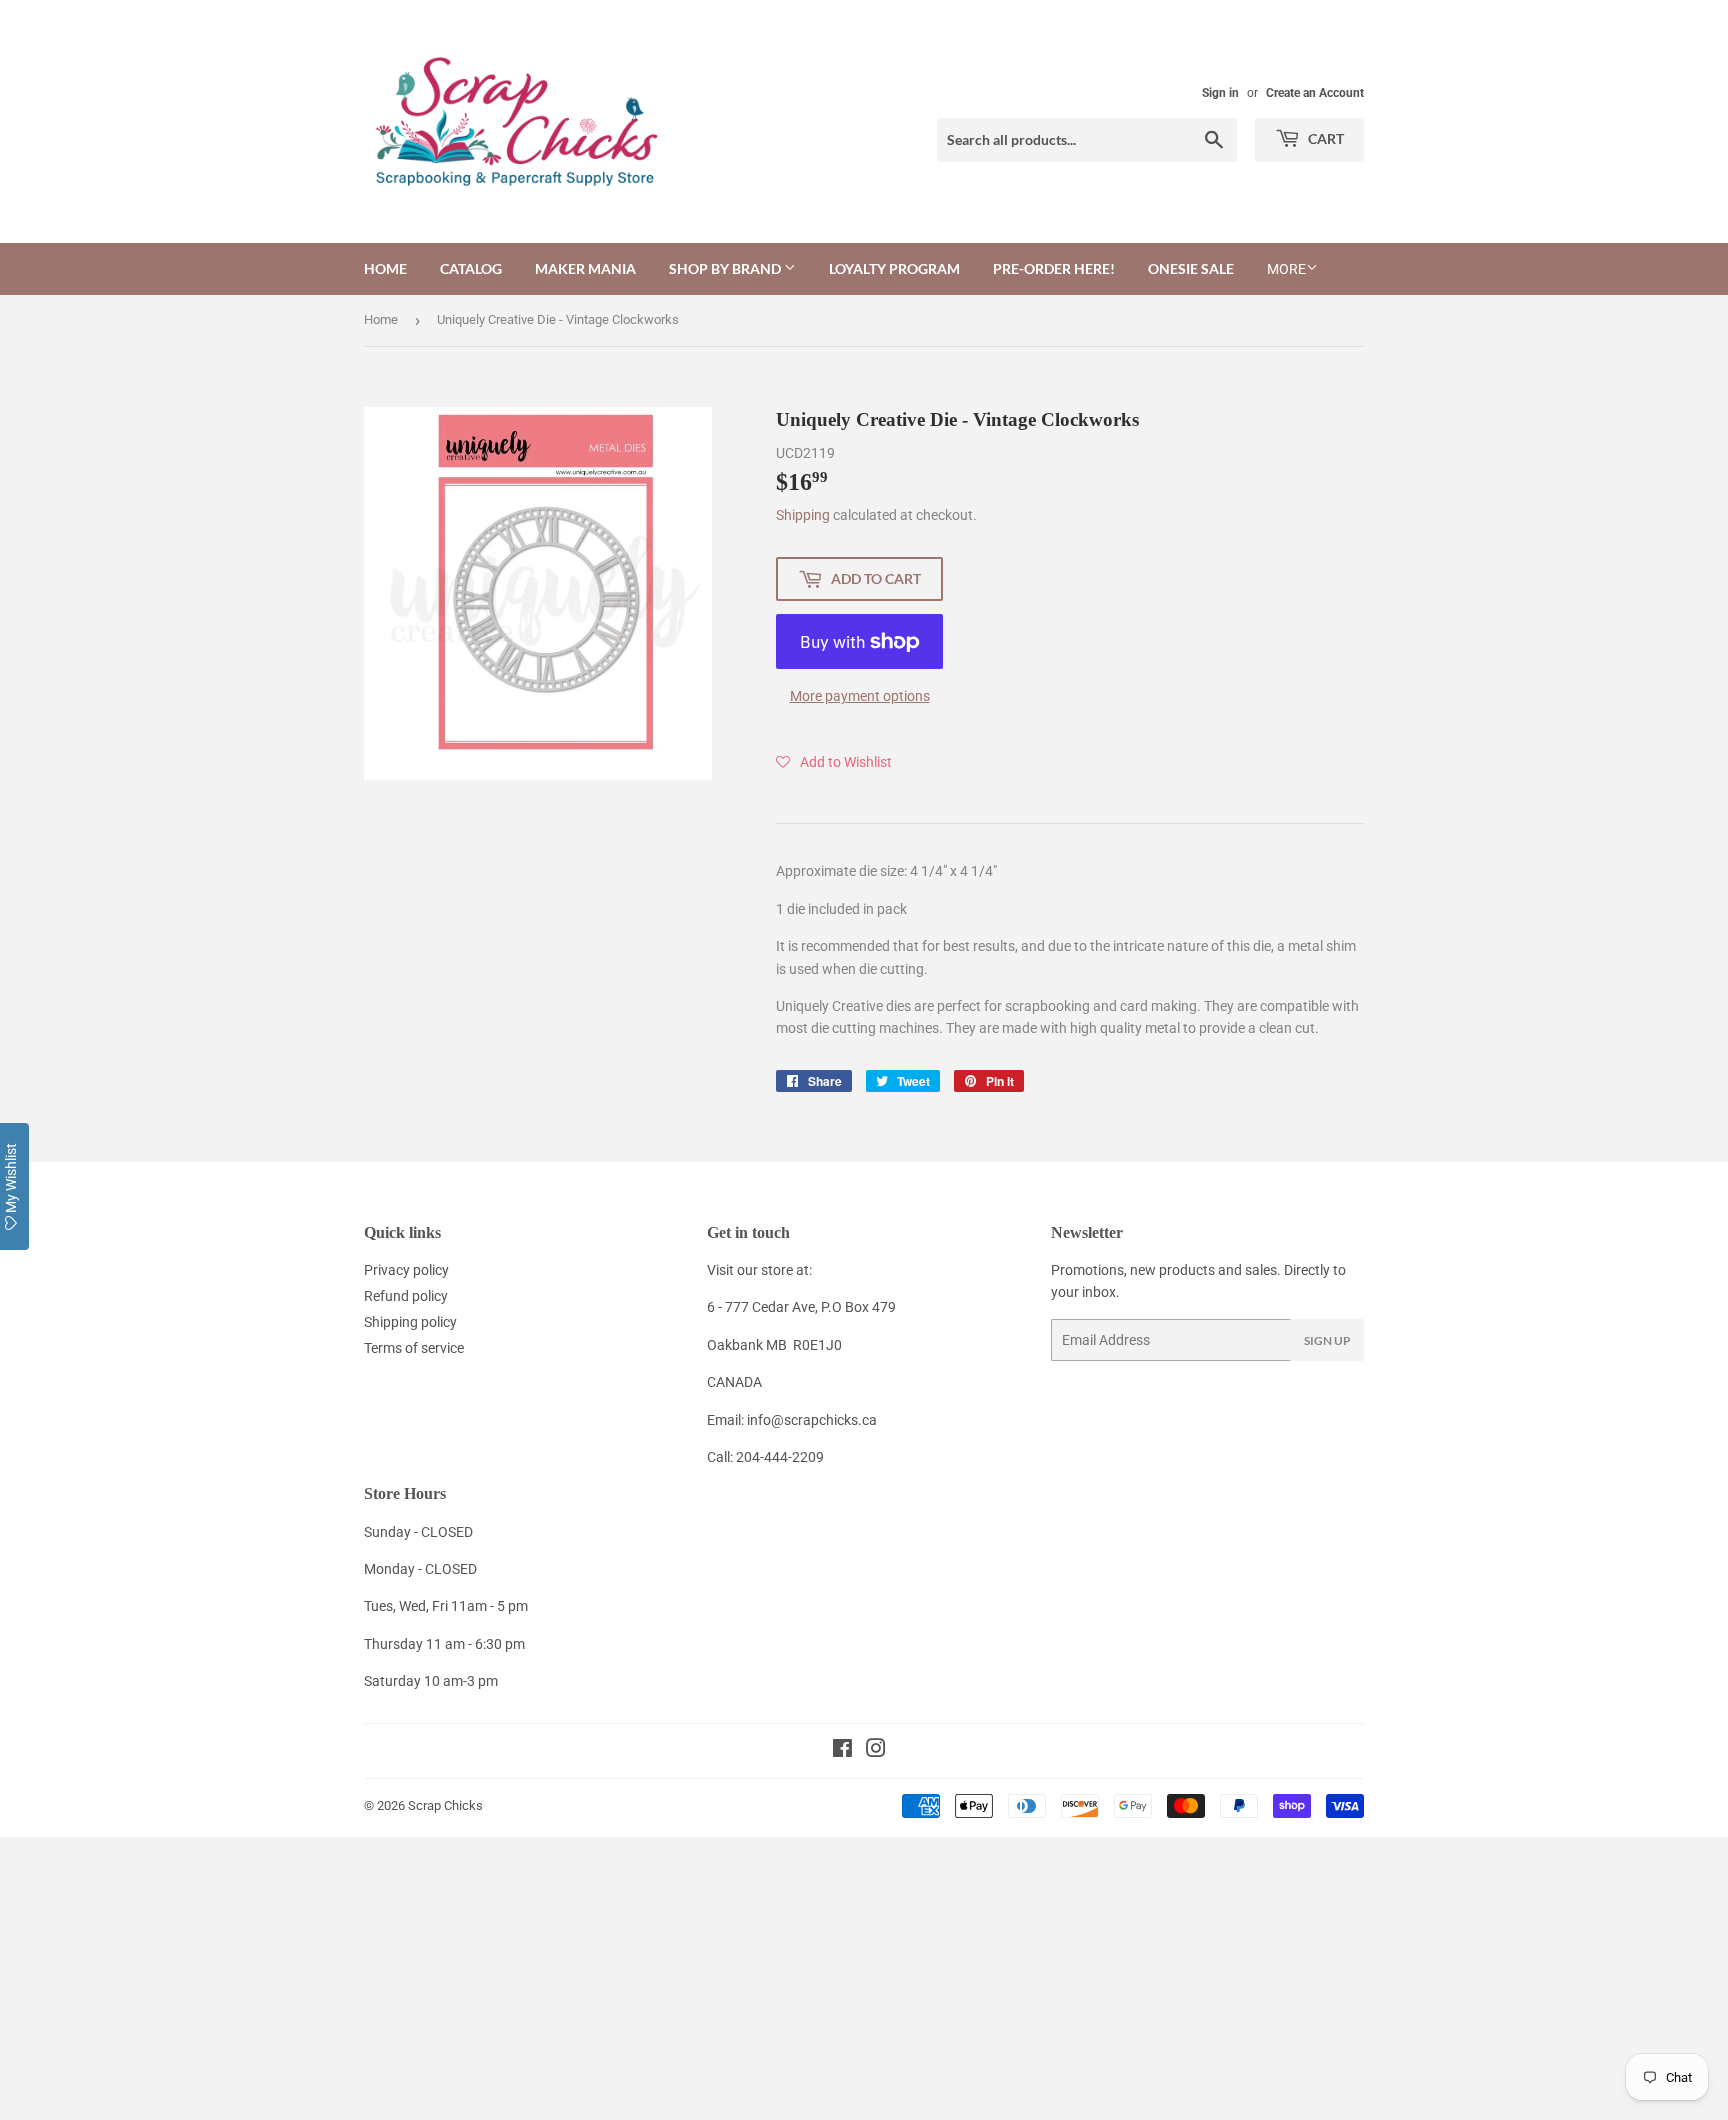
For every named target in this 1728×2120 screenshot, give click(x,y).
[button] (834, 762)
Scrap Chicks (445, 1805)
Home (385, 268)
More (1286, 269)
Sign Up (1327, 1340)
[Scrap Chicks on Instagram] (876, 1751)
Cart (1324, 138)
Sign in (1220, 93)
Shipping (803, 515)
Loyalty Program (894, 268)
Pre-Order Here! (1054, 268)
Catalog (471, 268)
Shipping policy (410, 1322)
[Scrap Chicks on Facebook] (842, 1751)
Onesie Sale (1191, 268)
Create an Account (1315, 93)
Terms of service (414, 1348)
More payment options (860, 696)
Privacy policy (406, 1270)
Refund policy (406, 1296)
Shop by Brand (726, 268)
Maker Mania (585, 268)
